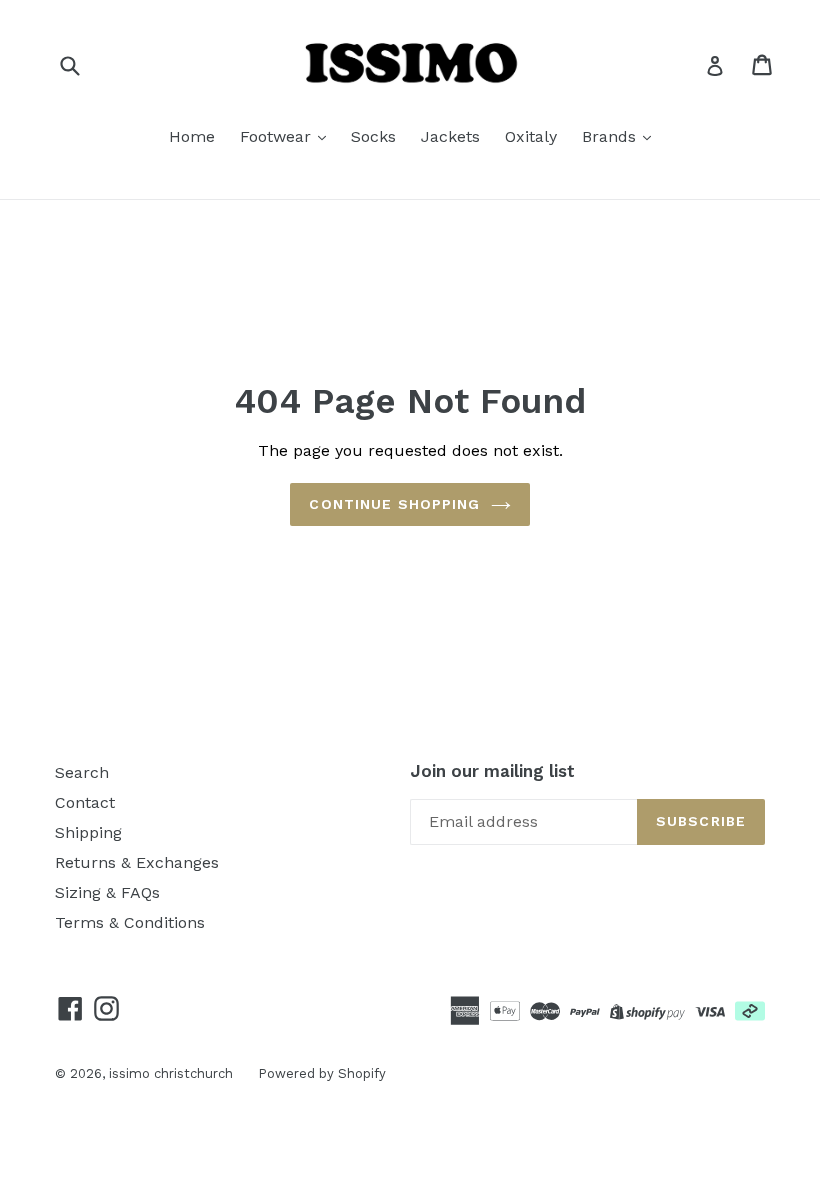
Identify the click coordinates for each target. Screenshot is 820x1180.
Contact (85, 802)
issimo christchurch (171, 1073)
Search (82, 772)
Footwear (278, 136)
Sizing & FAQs (107, 892)
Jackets (450, 136)
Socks (373, 136)
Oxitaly (531, 136)
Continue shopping (394, 504)
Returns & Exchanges (137, 862)
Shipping (88, 832)
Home (192, 136)
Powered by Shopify (322, 1073)
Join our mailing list (492, 771)
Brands (611, 136)
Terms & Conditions (130, 922)
